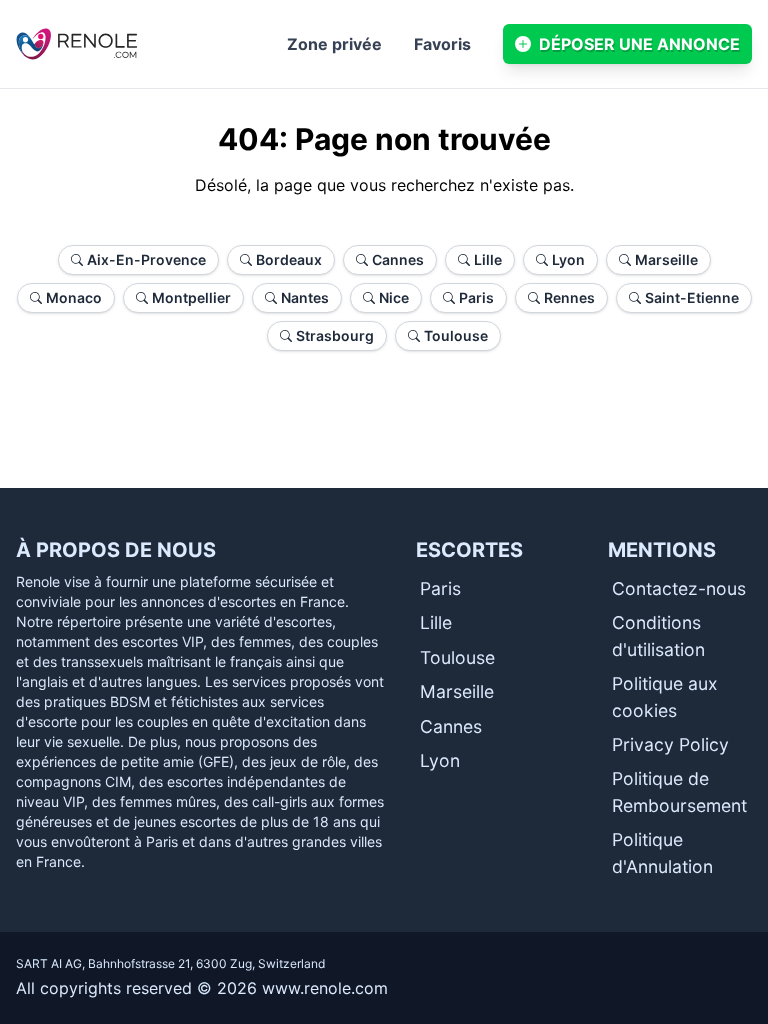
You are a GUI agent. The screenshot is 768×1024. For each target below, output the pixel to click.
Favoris (442, 44)
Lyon (440, 760)
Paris (440, 588)
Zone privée (334, 44)
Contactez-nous (679, 588)
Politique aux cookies (665, 696)
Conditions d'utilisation (658, 635)
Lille (436, 622)
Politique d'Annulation (662, 852)
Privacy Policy (670, 744)
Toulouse (457, 657)
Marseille (457, 691)
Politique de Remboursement (679, 791)
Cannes (451, 726)
